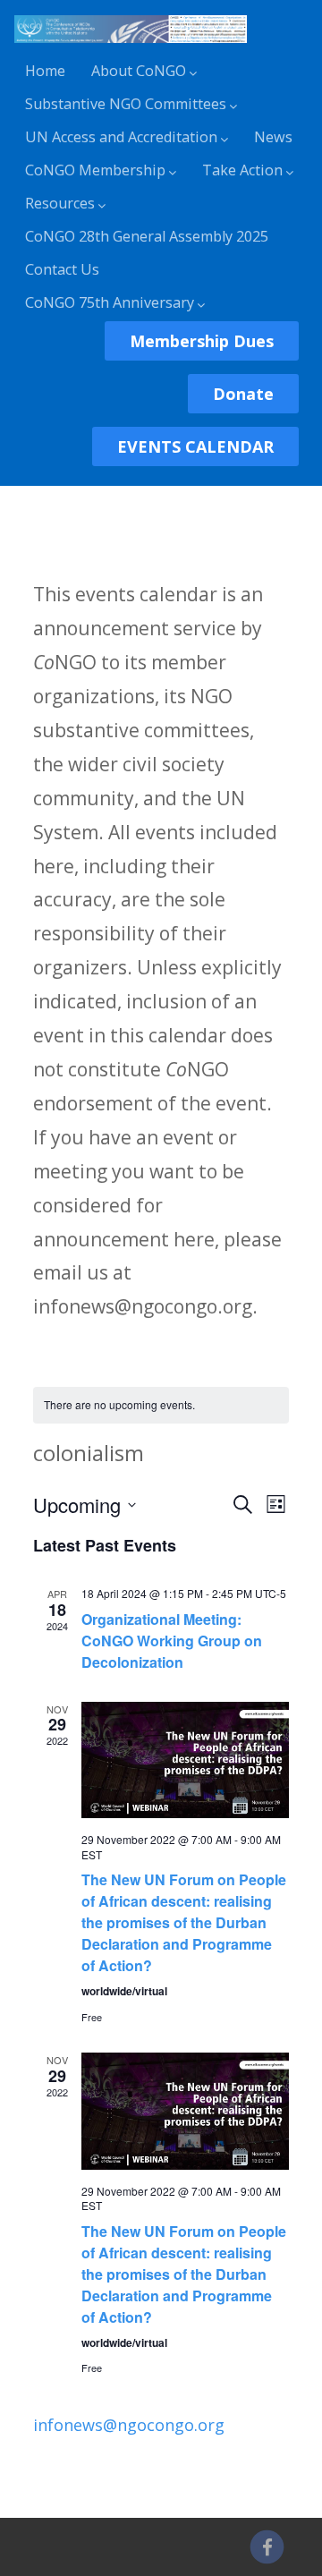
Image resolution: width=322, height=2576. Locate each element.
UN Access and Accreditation (121, 137)
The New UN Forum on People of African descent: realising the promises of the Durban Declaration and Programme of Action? (184, 1922)
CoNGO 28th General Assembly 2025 (147, 236)
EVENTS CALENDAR (195, 446)
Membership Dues (202, 341)
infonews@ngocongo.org (129, 2425)
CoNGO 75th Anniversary (110, 302)
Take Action (242, 170)
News (273, 137)
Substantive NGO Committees (126, 104)
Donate (243, 394)
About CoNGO (139, 71)
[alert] (161, 1405)
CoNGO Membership (95, 170)
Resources (60, 203)
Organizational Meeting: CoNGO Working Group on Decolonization (172, 1641)
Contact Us (62, 269)
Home (45, 71)
